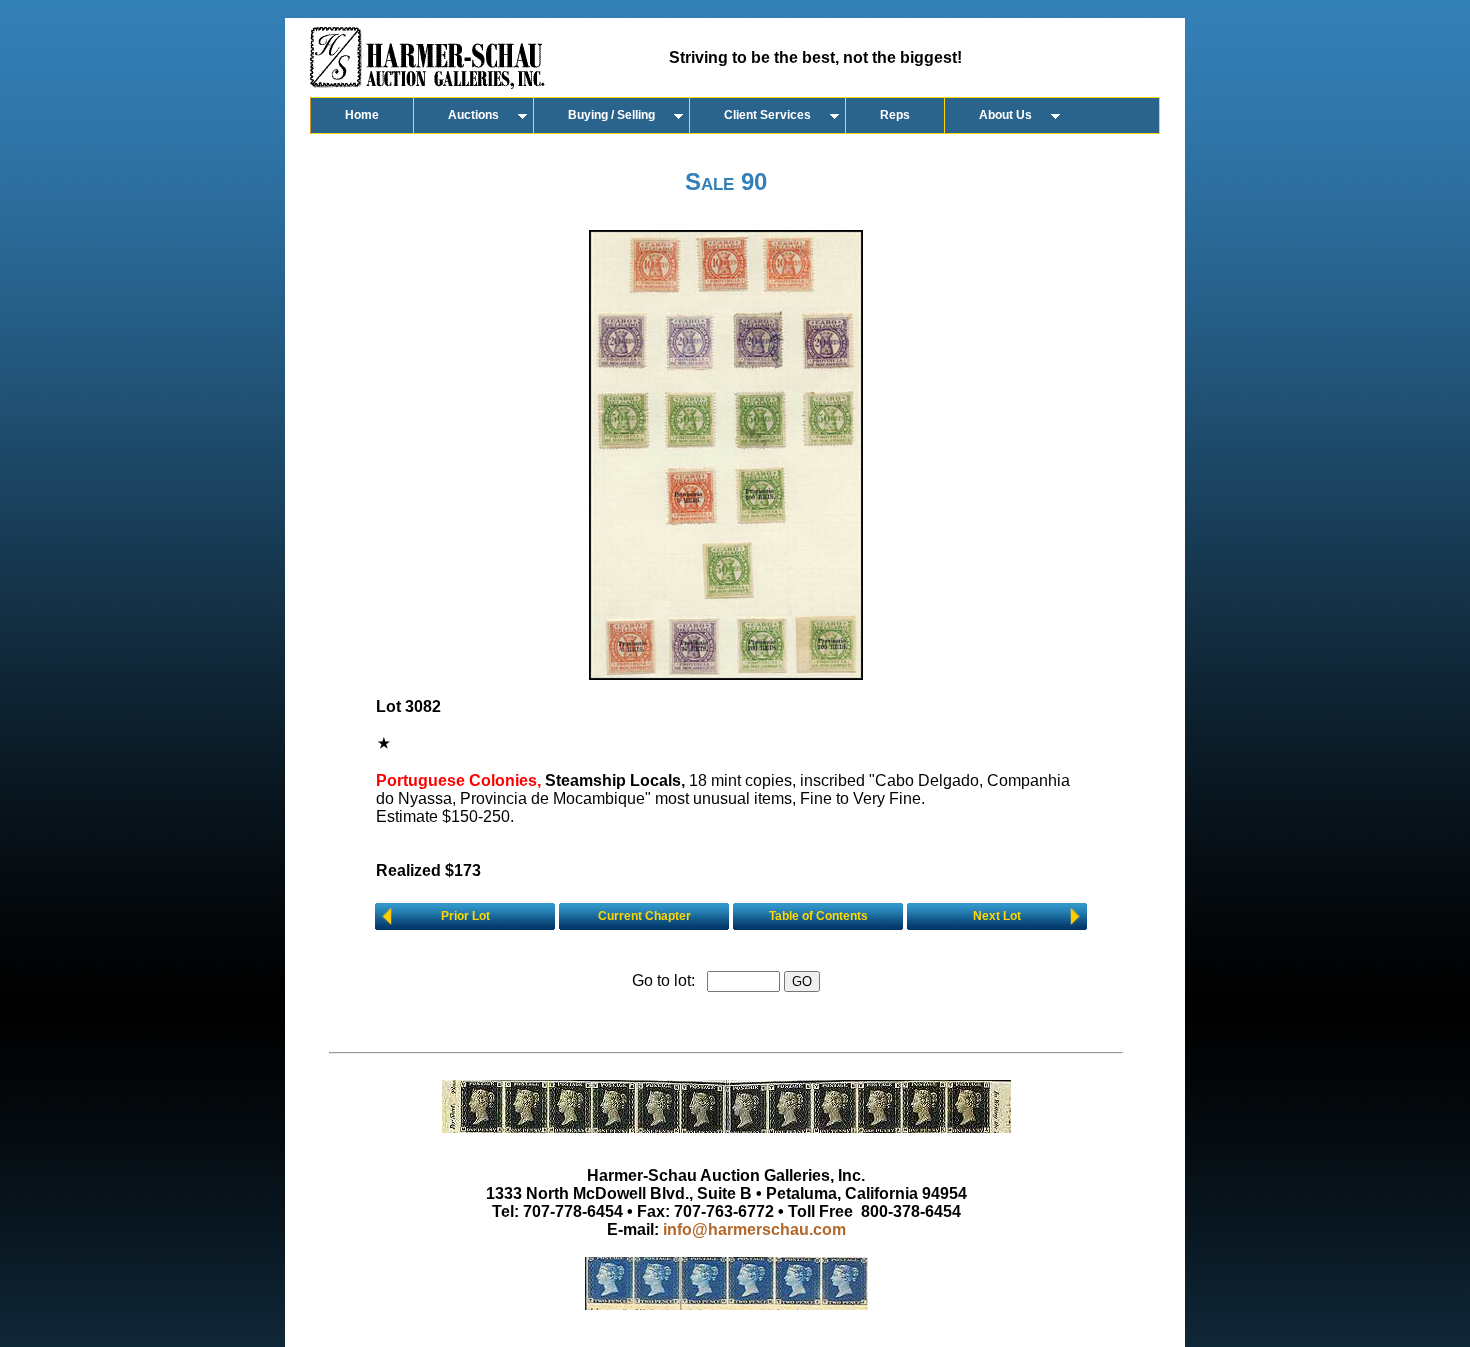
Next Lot (997, 916)
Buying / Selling (611, 115)
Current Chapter (644, 916)
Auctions (473, 115)
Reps (895, 115)
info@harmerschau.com (754, 1229)
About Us (1005, 115)
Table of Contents (818, 916)
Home (362, 115)
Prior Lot (465, 916)
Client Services (767, 115)
